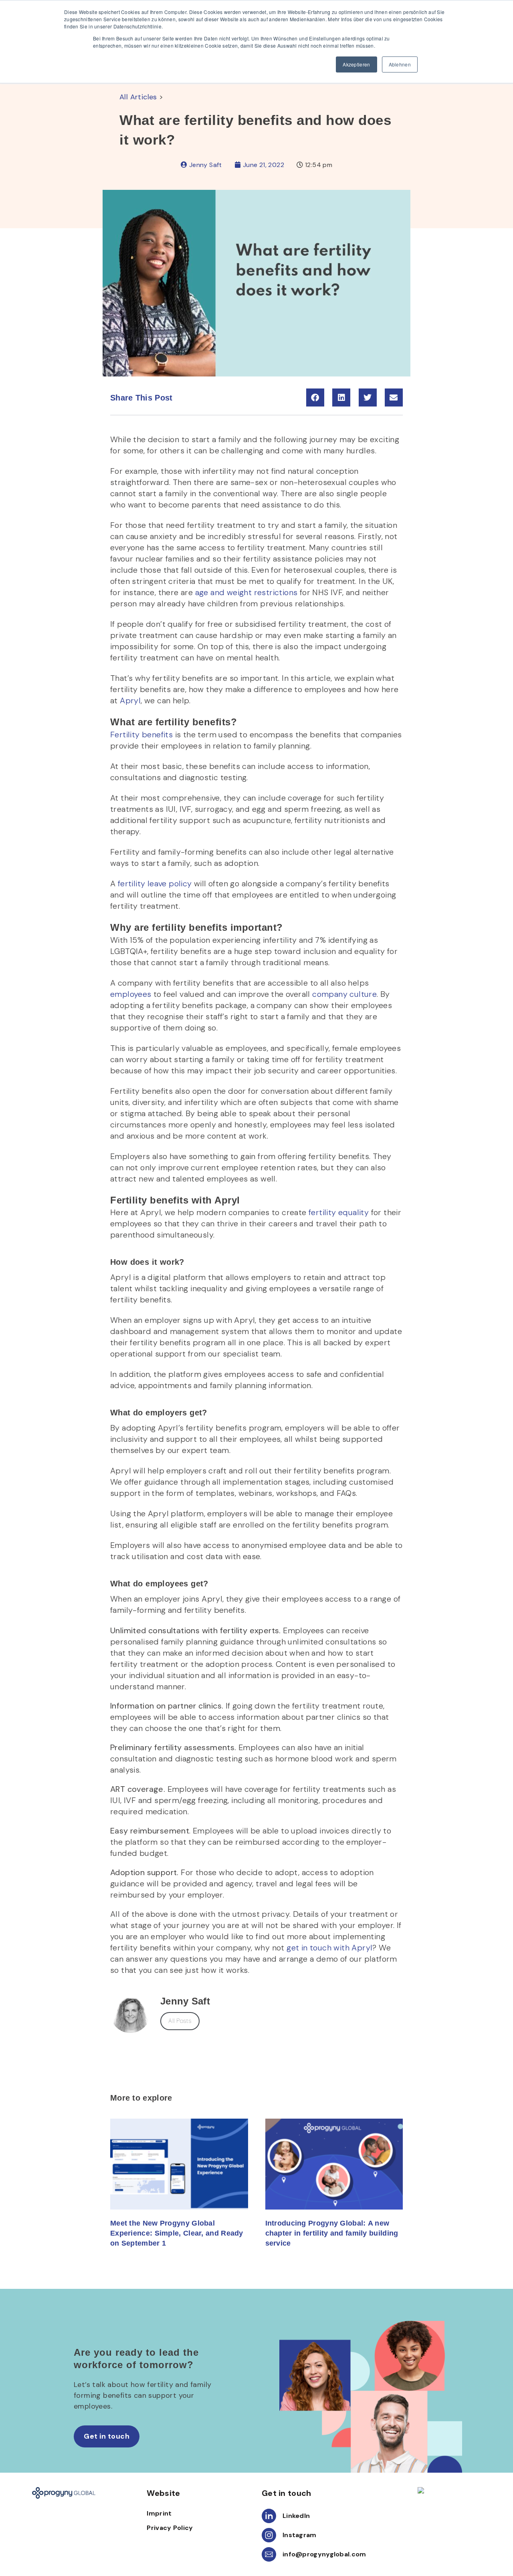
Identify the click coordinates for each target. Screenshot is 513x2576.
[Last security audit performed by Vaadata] (449, 2490)
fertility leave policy (153, 883)
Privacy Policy (170, 2528)
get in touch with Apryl (329, 1948)
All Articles (138, 97)
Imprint (159, 2513)
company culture (343, 994)
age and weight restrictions (245, 592)
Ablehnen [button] (400, 64)
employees (131, 994)
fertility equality (338, 1212)
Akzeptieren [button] (356, 64)
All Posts (180, 2021)
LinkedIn (296, 2516)
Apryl (129, 700)
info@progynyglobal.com (324, 2554)
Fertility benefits (141, 735)
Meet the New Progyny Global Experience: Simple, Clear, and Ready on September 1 (177, 2233)
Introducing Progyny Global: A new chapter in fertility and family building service (332, 2233)
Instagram (300, 2535)
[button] (315, 397)
